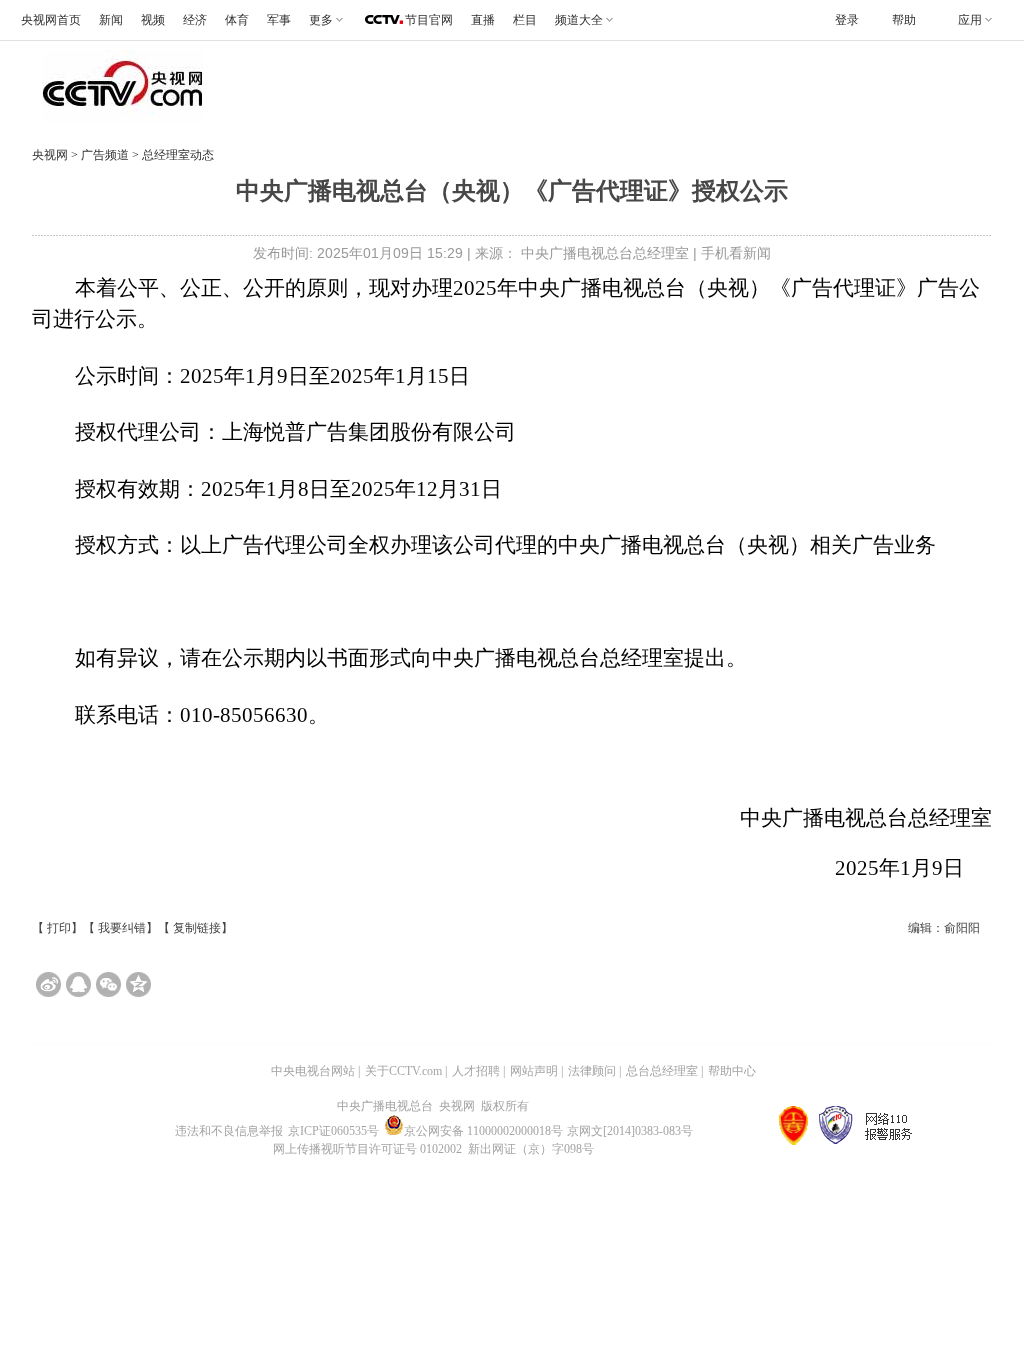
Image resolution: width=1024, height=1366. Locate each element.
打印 (59, 928)
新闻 (111, 20)
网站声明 (534, 1071)
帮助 (904, 20)
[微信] (108, 984)
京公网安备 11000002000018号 (483, 1131)
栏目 (525, 20)
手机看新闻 (736, 253)
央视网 (50, 155)
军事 (279, 20)
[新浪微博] (48, 984)
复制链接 (197, 928)
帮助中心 (732, 1071)
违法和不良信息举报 (229, 1131)
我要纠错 (122, 928)
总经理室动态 (176, 155)
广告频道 (106, 155)
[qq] (78, 984)
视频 (153, 20)
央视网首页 (51, 20)
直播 (483, 20)
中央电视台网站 (313, 1071)
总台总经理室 (662, 1071)
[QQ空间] (138, 984)
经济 (195, 20)
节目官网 (429, 20)
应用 (970, 20)
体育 (237, 20)
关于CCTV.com (403, 1071)
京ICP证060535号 (333, 1131)
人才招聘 (476, 1071)
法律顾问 (592, 1071)
